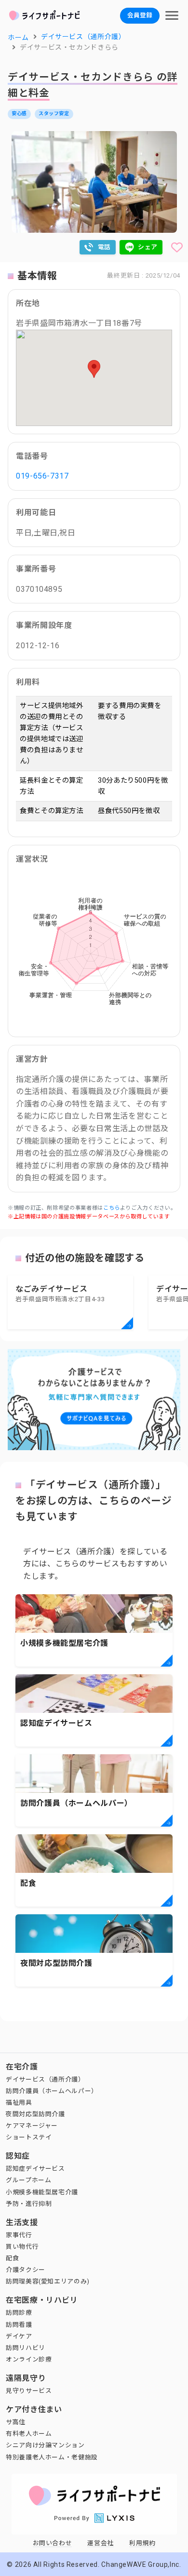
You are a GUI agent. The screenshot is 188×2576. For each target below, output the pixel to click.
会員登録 (140, 15)
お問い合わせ (53, 2543)
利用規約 (142, 2543)
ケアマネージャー (32, 2126)
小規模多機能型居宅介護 (42, 2192)
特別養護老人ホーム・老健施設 (52, 2457)
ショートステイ (29, 2137)
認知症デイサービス (35, 2169)
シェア (148, 247)
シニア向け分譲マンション (45, 2445)
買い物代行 (22, 2247)
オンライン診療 (29, 2359)
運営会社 (101, 2543)
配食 (12, 2258)
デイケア (19, 2336)
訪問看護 (19, 2325)
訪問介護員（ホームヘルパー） (52, 2091)
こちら (112, 1208)
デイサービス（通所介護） (45, 2079)
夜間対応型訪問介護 (35, 2114)
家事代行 (19, 2235)
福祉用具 (19, 2102)
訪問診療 (19, 2313)
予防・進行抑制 (29, 2204)
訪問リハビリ (26, 2348)
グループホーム (28, 2180)
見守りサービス (29, 2391)
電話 (104, 247)
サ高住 (16, 2422)
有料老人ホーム (29, 2434)
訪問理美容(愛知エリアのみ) (48, 2281)
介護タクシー (26, 2270)
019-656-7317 (42, 476)
